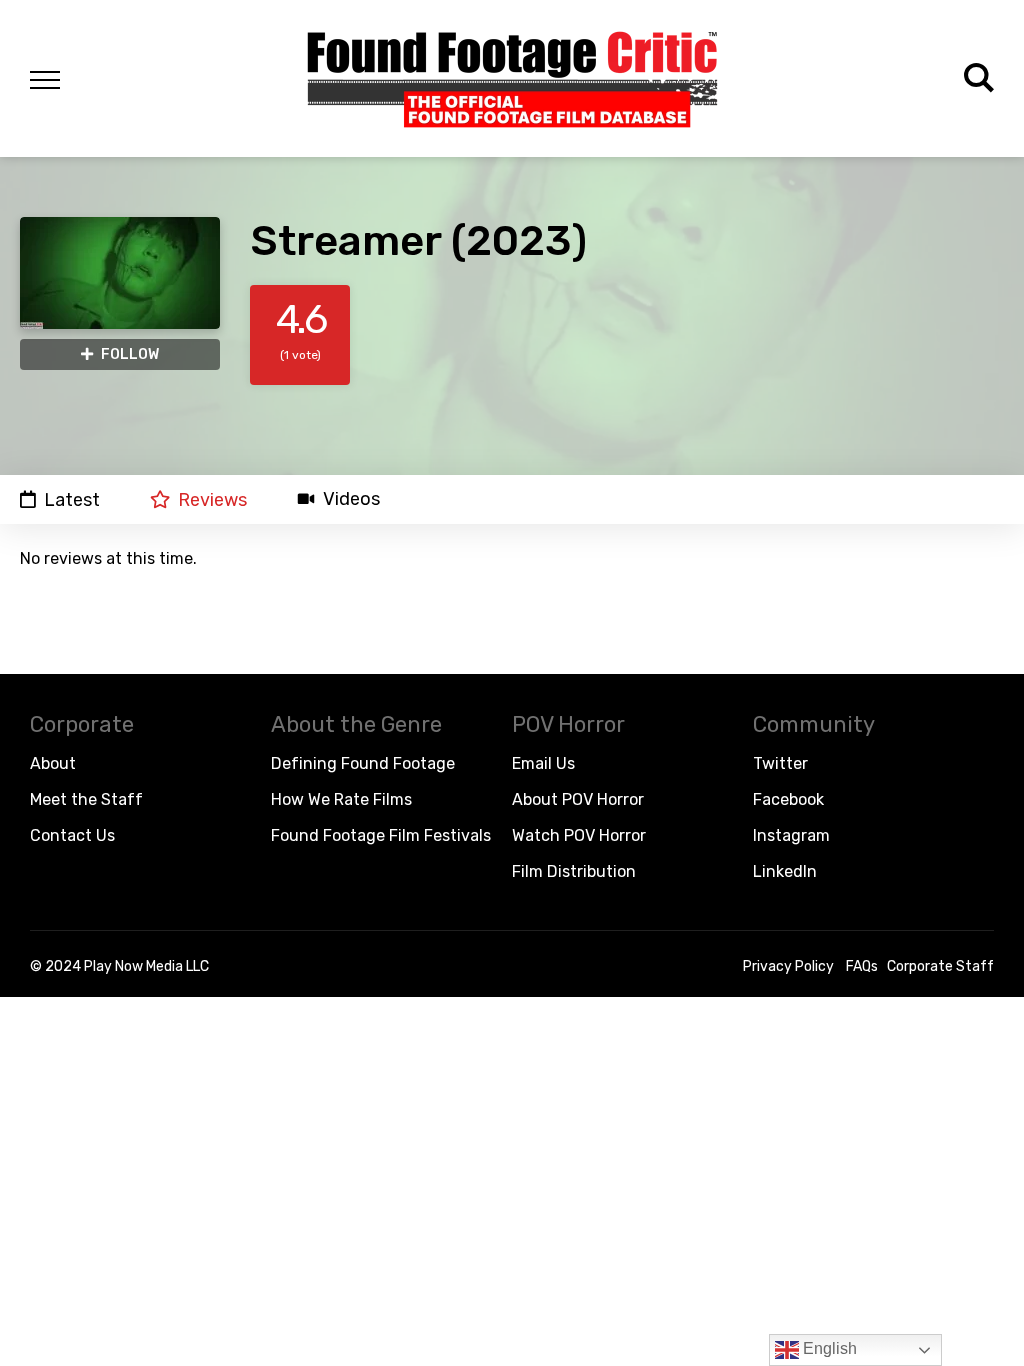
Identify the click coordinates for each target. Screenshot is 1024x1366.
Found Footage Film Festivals (381, 835)
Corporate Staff (940, 966)
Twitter (780, 763)
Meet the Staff (86, 799)
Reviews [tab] (212, 499)
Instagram (791, 835)
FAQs (862, 966)
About (53, 763)
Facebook (788, 799)
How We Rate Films (341, 799)
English (828, 1348)
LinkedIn (785, 871)
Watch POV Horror (579, 835)
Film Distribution (574, 871)
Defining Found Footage (363, 763)
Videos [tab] (351, 499)
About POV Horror (578, 799)
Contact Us (72, 835)
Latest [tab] (72, 499)
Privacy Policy (788, 966)
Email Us (543, 763)
